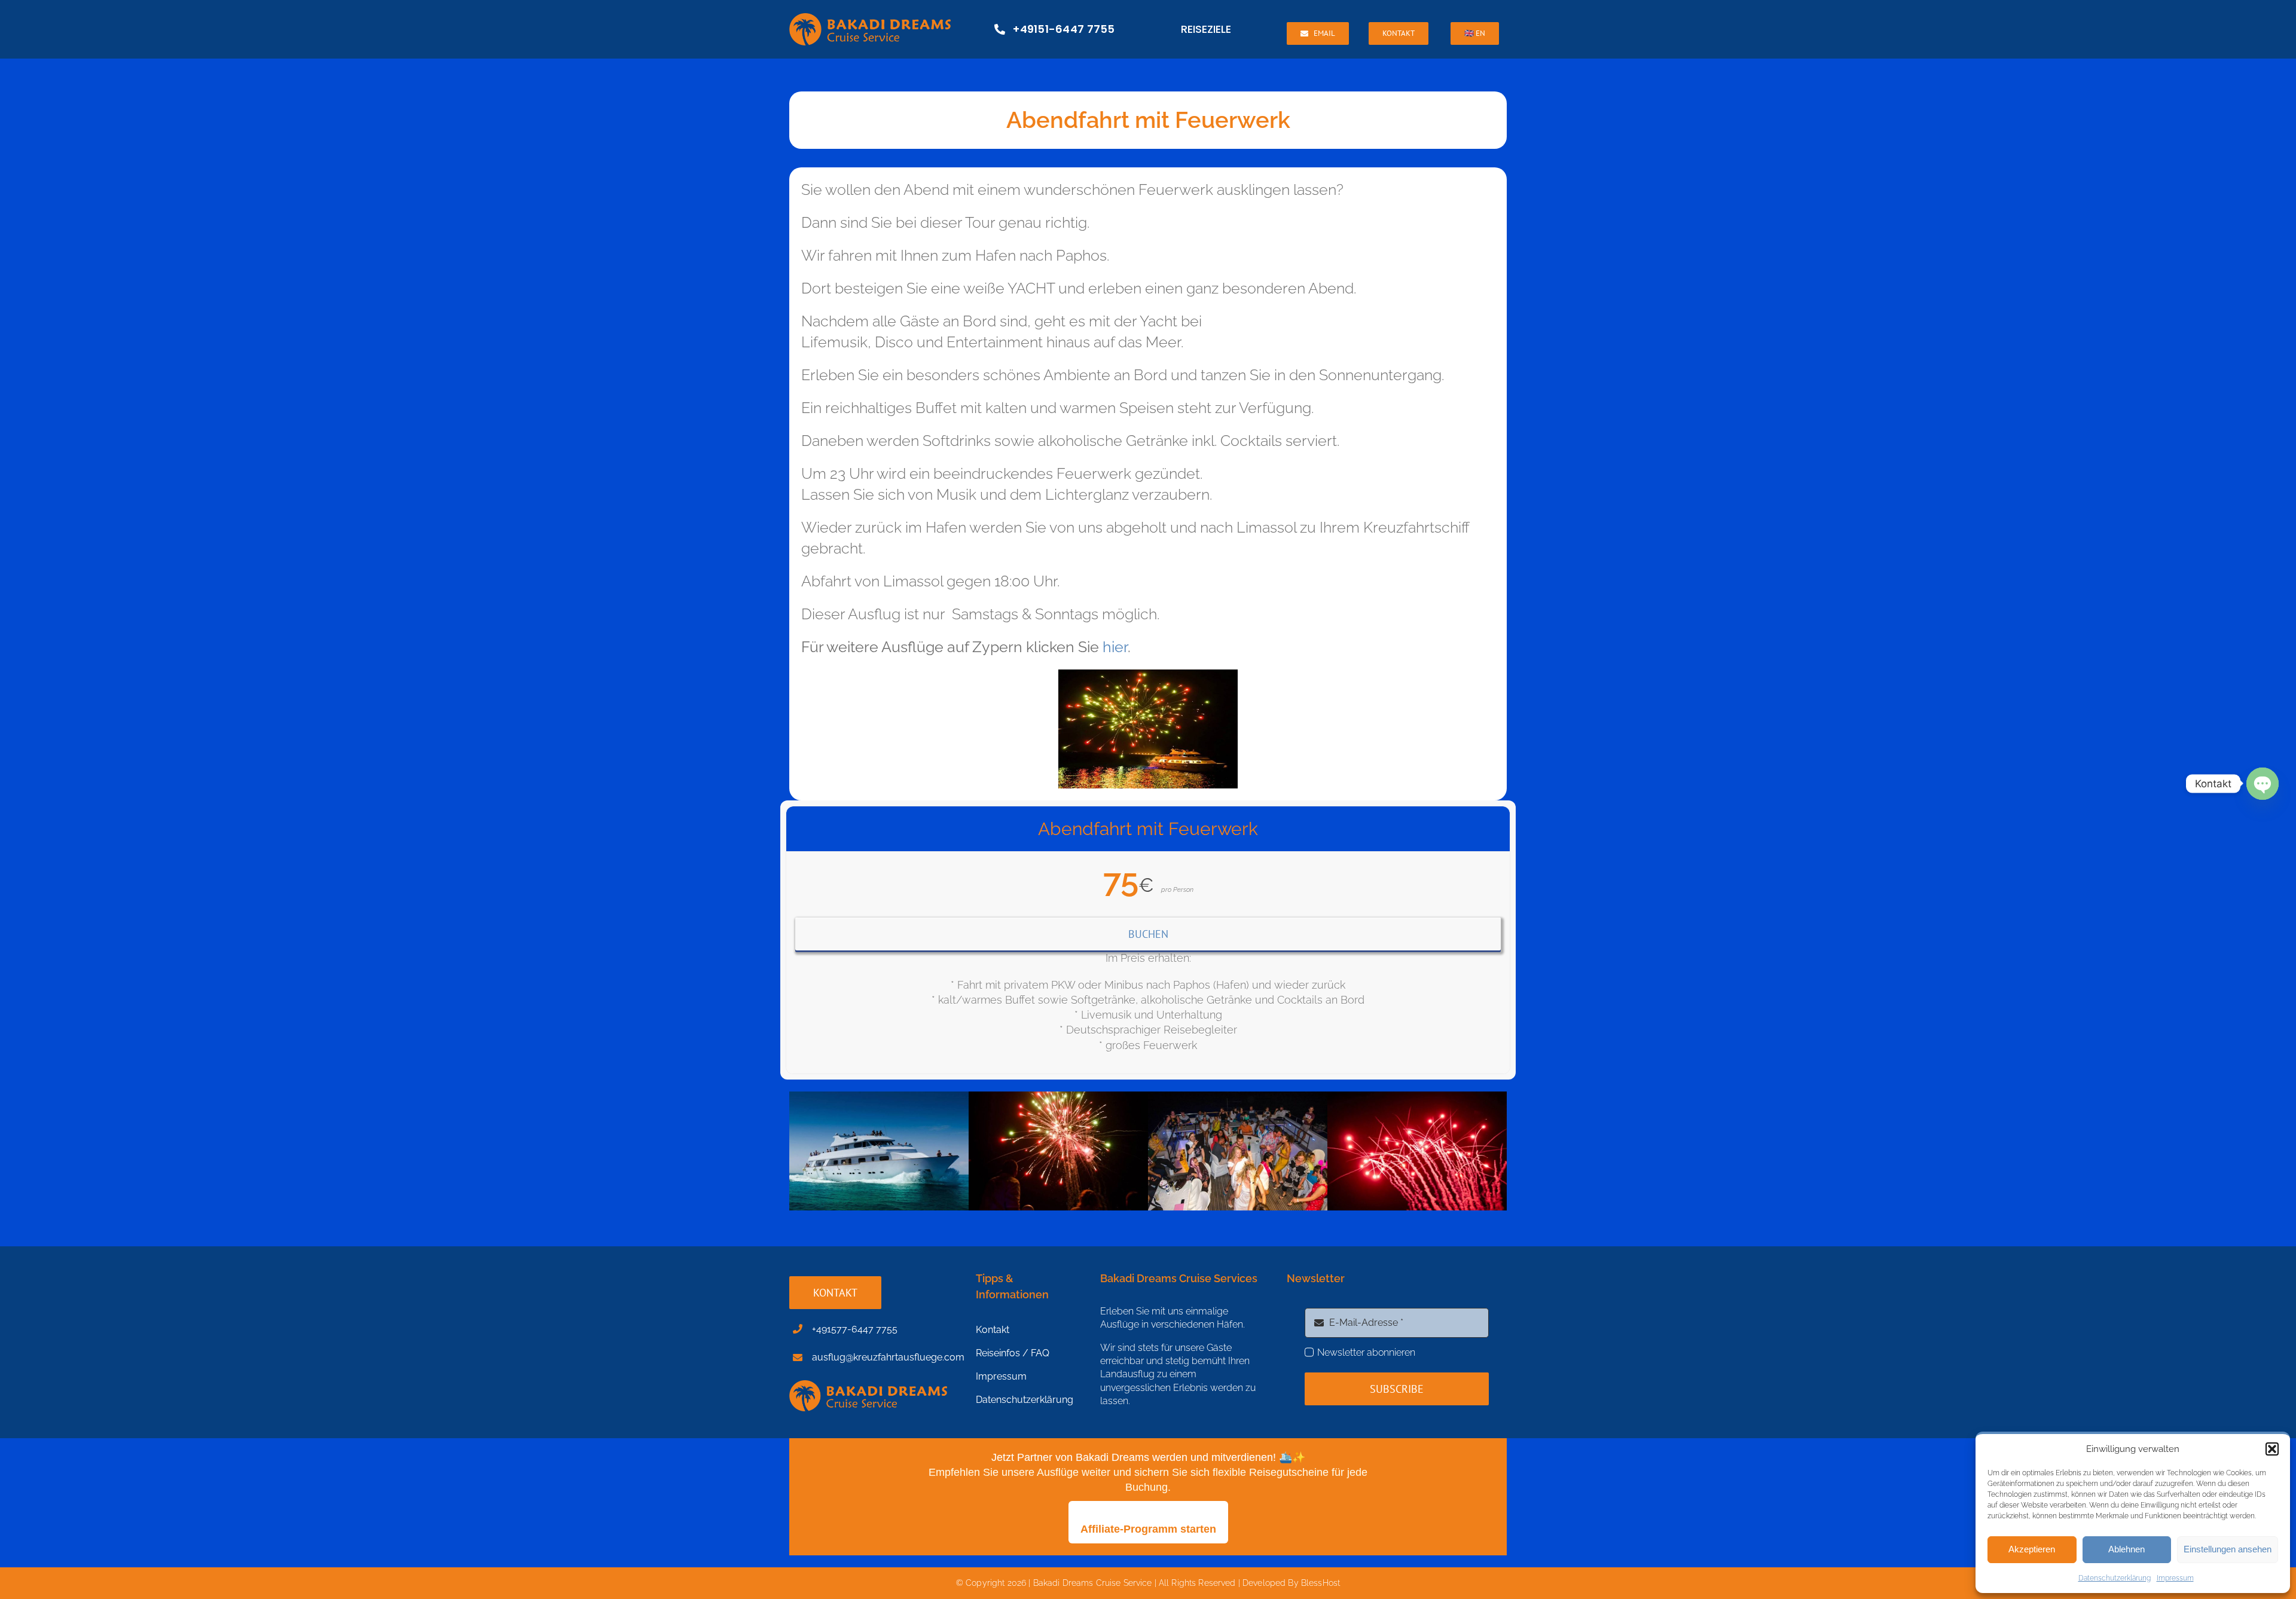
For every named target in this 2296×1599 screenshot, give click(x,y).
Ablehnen (2126, 1549)
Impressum (2175, 1578)
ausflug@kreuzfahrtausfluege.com (888, 1357)
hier (1115, 647)
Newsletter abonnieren (1366, 1352)
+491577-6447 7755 (855, 1329)
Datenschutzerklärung (2115, 1578)
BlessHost (1320, 1583)
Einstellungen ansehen (2228, 1549)
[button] (2272, 1449)
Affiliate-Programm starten (1148, 1529)
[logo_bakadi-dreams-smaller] (870, 18)
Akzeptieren (2032, 1549)
